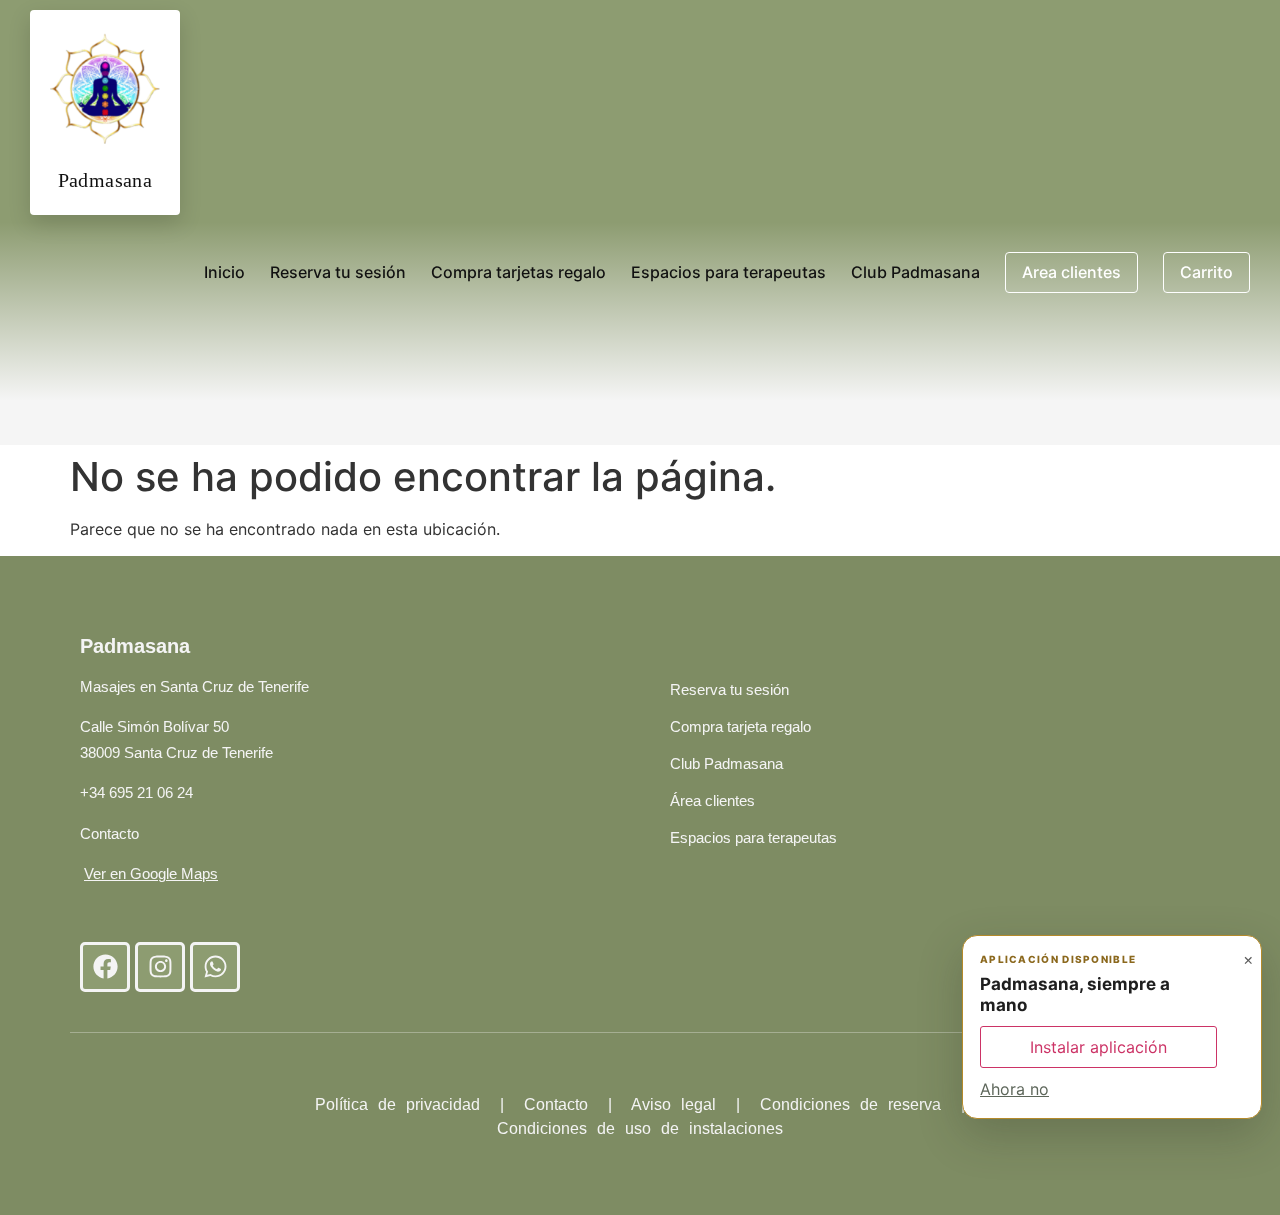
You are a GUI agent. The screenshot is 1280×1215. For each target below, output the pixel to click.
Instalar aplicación (1098, 1047)
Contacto (109, 833)
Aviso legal (678, 1104)
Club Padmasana (915, 272)
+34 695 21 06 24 (136, 792)
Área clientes (712, 800)
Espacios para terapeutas (728, 272)
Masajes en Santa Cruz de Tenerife (194, 686)
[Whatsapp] (215, 967)
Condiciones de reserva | (862, 1104)
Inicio (224, 272)
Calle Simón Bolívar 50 (154, 726)
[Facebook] (105, 967)
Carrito (1206, 272)
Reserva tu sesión (338, 272)
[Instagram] (160, 967)
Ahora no (1014, 1089)
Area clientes (1071, 272)
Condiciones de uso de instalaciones (640, 1128)
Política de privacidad (397, 1104)
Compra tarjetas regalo (518, 272)
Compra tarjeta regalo (740, 726)
